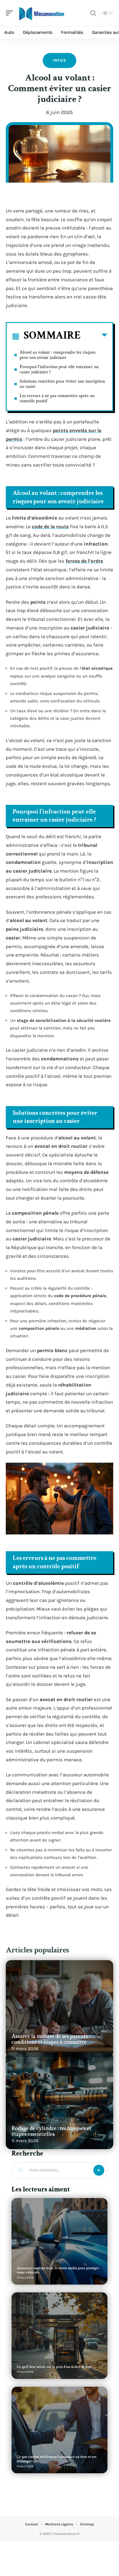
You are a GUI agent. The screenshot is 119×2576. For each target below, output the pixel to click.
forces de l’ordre (84, 561)
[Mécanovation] (42, 13)
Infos (59, 60)
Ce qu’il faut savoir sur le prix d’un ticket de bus (54, 2367)
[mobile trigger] (11, 13)
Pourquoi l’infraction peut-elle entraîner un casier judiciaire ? (59, 369)
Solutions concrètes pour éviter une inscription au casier (62, 384)
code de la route (50, 526)
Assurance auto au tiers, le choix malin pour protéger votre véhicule (58, 2270)
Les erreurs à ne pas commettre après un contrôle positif (57, 398)
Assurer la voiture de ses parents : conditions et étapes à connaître (51, 2039)
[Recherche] (93, 13)
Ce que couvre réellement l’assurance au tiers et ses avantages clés (57, 2459)
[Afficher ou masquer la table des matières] (94, 336)
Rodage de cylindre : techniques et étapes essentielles (52, 2131)
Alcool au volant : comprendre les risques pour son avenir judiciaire (58, 355)
